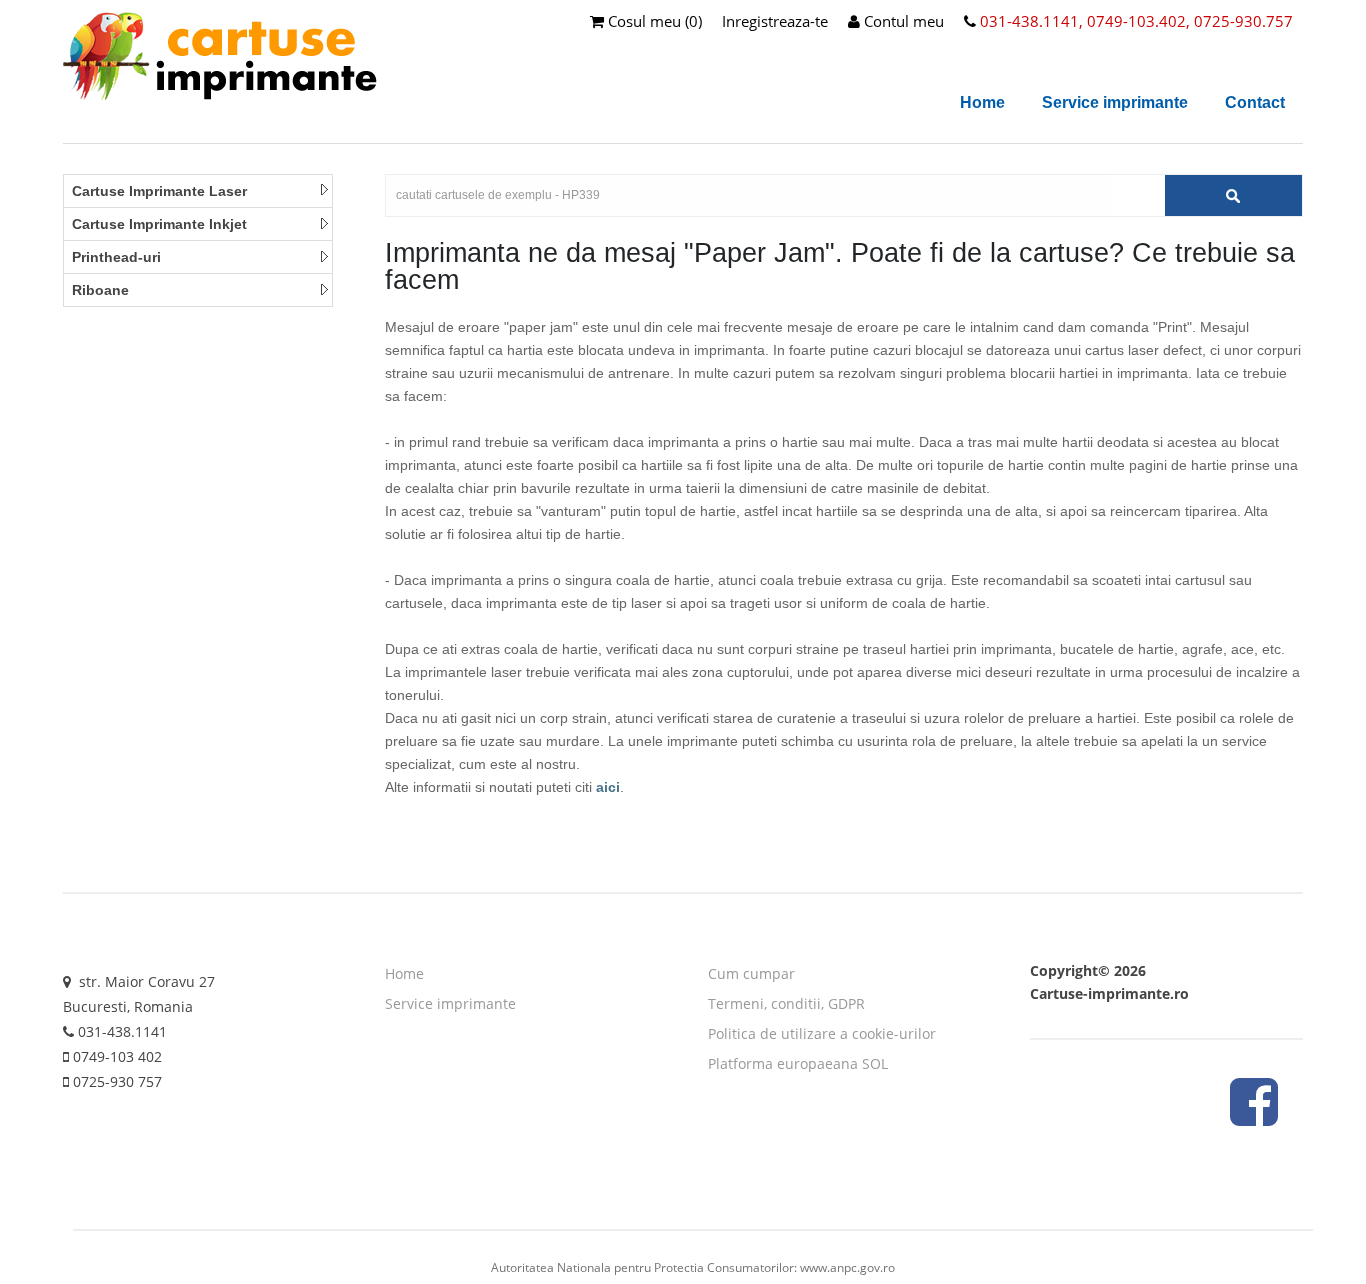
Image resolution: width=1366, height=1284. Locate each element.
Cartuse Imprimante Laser (159, 191)
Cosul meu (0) (653, 21)
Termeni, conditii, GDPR (786, 1003)
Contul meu (902, 21)
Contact (1255, 102)
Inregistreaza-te (775, 21)
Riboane (100, 290)
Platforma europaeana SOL (798, 1063)
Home (982, 102)
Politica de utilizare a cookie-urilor (822, 1033)
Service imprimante (1115, 102)
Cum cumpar (751, 973)
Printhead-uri (116, 257)
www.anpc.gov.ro (847, 1267)
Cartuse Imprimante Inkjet (159, 224)
